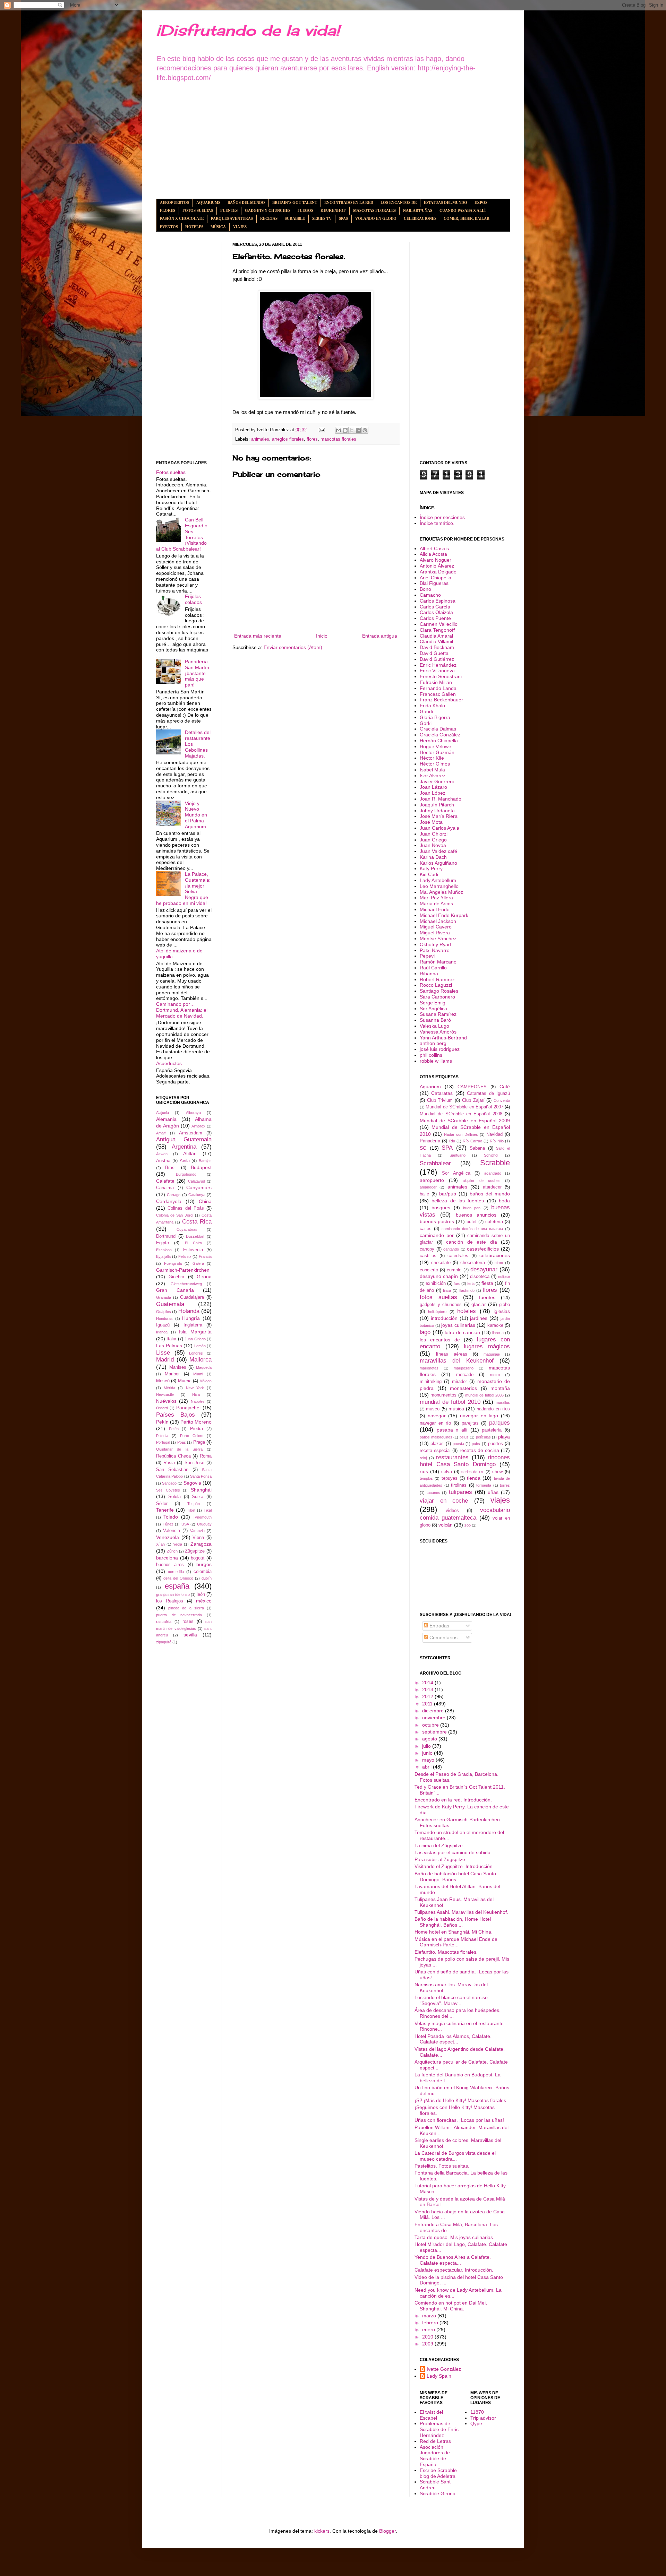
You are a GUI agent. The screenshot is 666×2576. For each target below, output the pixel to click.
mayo (429, 1760)
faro (457, 1283)
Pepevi (427, 956)
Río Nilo (497, 1141)
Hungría (191, 1318)
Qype (476, 2423)
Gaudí (426, 711)
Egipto (163, 1243)
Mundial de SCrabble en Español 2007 (464, 1107)
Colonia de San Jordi (175, 1215)
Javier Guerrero (437, 781)
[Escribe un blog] (345, 430)
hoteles (467, 1311)
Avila (185, 1161)
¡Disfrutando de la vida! (248, 30)
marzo (430, 2316)
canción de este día (472, 1242)
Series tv (322, 218)
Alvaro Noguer (436, 560)
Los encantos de (399, 202)
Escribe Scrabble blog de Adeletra (438, 2473)
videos (452, 1511)
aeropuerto (432, 1180)
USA (185, 1524)
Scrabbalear (435, 1163)
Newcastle (165, 1394)
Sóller (162, 1504)
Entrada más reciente (258, 636)
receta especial (435, 1451)
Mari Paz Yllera (436, 898)
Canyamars (199, 1187)
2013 (428, 1689)
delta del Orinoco (178, 1578)
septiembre (435, 1732)
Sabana (477, 1148)
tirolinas (459, 1485)
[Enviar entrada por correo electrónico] (322, 430)
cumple (454, 1270)
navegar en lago (479, 1416)
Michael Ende (435, 909)
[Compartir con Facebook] (358, 430)
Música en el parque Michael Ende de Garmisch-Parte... (456, 1942)
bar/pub (448, 1194)
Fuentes (229, 210)
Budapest (201, 1167)
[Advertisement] (333, 140)
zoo (468, 1525)
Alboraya (193, 1113)
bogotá (198, 1558)
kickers (322, 2531)
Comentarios (443, 1637)
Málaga (206, 1381)
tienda (474, 1478)
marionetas (429, 1368)
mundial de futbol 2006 (484, 1395)
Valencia (172, 1531)
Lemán (200, 1346)
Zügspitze (195, 1551)
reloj (423, 1458)
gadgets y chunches (441, 1305)
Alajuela (163, 1113)
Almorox (198, 1126)
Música (218, 227)
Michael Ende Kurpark (444, 915)
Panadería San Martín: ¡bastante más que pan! (198, 673)
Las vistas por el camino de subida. (453, 1852)
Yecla (178, 1544)
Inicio (322, 636)
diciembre (434, 1711)
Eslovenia (193, 1250)
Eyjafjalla (163, 1256)
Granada (164, 1297)
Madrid (165, 1360)
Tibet (191, 1510)
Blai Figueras (434, 583)
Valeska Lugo (434, 1026)
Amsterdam (191, 1133)
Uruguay (204, 1524)
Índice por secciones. (443, 517)
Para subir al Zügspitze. (441, 1859)
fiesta (487, 1283)
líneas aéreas (452, 1354)
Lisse (163, 1353)
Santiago (169, 1483)
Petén (174, 1429)
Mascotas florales (374, 210)
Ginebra (176, 1277)
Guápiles (164, 1312)
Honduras (164, 1319)
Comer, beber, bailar (467, 218)
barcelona (167, 1558)
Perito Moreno (196, 1422)
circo (499, 1263)
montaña (500, 1388)
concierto (429, 1270)
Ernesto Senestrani (441, 676)
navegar (437, 1416)
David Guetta (434, 653)
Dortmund (166, 1236)
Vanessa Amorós (438, 1032)
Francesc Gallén (438, 694)
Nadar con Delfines (461, 1134)
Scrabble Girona (438, 2493)
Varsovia (197, 1531)
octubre (431, 1725)
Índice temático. (437, 523)
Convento (502, 1100)
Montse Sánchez (438, 939)
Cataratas (442, 1093)
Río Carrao (472, 1141)
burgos (204, 1564)
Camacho (430, 595)
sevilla (190, 1635)
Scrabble (295, 218)
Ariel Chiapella (436, 578)
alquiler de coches (481, 1181)
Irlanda (162, 1332)
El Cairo (193, 1243)
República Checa (173, 1456)
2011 (428, 1704)
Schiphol (491, 1155)
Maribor (172, 1374)
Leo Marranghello (439, 886)
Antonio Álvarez (437, 566)
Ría (452, 1141)
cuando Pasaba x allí (463, 210)
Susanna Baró (435, 1020)
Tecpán (194, 1504)
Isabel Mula (432, 770)
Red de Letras (435, 2441)
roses (188, 1622)
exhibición (436, 1283)
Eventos (169, 227)
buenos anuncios (476, 1215)
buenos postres (437, 1221)
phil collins (431, 1055)
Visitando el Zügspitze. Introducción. (454, 1866)
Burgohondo (186, 1174)
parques (499, 1423)
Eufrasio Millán (436, 682)
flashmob (467, 1290)
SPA (447, 1148)
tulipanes (460, 1492)
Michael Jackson (438, 921)
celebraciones (495, 1255)
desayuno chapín (439, 1276)
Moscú (163, 1381)
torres (505, 1485)
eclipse (504, 1277)
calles (426, 1229)
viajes (500, 1500)
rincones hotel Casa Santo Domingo (465, 1461)
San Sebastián (172, 1470)
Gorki (426, 723)
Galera (198, 1263)
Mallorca (200, 1360)
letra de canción (462, 1332)
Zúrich (172, 1551)
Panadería (430, 1141)
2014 (428, 1683)
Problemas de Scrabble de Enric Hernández (439, 2429)
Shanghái (201, 1490)
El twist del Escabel (431, 2415)
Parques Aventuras (232, 218)
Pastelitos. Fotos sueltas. (442, 2166)
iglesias (502, 1311)
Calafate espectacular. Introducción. (454, 2270)
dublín (207, 1578)
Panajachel (188, 1408)
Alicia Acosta (433, 554)
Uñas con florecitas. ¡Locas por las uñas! (459, 2120)
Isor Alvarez (433, 776)
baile (424, 1194)
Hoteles (194, 227)
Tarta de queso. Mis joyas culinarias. (454, 2237)
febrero (431, 2323)
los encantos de (440, 1340)
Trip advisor (483, 2418)
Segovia (192, 1483)
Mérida (169, 1388)
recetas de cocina (479, 1450)
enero (429, 2329)
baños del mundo (490, 1194)
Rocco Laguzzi (436, 985)
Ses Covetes (168, 1490)
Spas (343, 218)
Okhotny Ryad (435, 944)
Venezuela (168, 1537)
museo (433, 1409)
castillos (428, 1256)
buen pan (472, 1208)
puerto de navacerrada (179, 1615)
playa (504, 1437)
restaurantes (452, 1457)
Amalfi (161, 1133)
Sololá (174, 1497)
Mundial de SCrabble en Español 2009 (465, 1121)
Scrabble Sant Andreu (435, 2485)
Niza (196, 1394)
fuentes (487, 1297)
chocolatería (473, 1263)
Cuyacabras (187, 1229)
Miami (198, 1374)
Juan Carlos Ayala (439, 828)
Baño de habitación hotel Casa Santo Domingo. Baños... (455, 1877)
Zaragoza (201, 1544)
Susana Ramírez (438, 1014)
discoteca (480, 1277)
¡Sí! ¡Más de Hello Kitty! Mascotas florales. (461, 2100)
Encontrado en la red (349, 202)
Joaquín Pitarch (437, 805)
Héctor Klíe (432, 758)
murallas (503, 1402)
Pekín (162, 1422)
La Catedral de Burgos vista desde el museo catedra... (455, 2156)
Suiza (198, 1497)
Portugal (163, 1442)
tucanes (433, 1493)
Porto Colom (192, 1436)
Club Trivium (440, 1100)
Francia (205, 1256)
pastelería (492, 1430)
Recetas (269, 218)
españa (177, 1586)
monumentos (443, 1395)
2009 (428, 2344)
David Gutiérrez (437, 659)
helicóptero (437, 1312)
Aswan (162, 1154)
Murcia (185, 1381)
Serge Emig (433, 1003)
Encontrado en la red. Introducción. (453, 1800)
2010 (428, 2337)
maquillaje (492, 1354)
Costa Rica (197, 1222)
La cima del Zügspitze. (439, 1845)
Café (505, 1087)
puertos (496, 1444)
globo (505, 1305)
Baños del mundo (246, 202)
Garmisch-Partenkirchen (183, 1270)
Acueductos (169, 1063)
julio (427, 1746)
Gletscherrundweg (186, 1284)
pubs (476, 1444)
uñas (493, 1492)
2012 (428, 1696)
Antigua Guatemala (184, 1139)
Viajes (240, 227)
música (456, 1409)
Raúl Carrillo (433, 968)
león (201, 1594)
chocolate (441, 1263)
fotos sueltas (438, 1297)
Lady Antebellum (438, 880)
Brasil (171, 1168)
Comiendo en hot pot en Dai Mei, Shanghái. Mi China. (451, 2306)
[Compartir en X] (352, 430)
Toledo (171, 1517)
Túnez (168, 1524)
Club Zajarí (473, 1100)
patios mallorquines (436, 1437)
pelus (464, 1437)
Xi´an (160, 1544)
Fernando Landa (438, 688)
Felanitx (185, 1256)
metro (495, 1375)
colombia (203, 1572)
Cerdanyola (169, 1201)
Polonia (162, 1436)
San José (194, 1463)
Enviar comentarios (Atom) (293, 647)
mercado (465, 1375)
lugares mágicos (487, 1346)
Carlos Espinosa (438, 601)
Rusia (169, 1463)
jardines (479, 1318)
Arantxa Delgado (438, 572)
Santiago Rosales (439, 991)
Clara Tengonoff (437, 630)
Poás (182, 1442)
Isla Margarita (195, 1332)
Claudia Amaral (436, 636)
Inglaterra (193, 1325)
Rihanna (429, 974)
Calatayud (197, 1181)
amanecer (428, 1187)
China (205, 1201)
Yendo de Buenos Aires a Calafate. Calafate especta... (453, 2260)
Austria (163, 1161)
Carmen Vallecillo (439, 624)
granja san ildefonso (173, 1594)
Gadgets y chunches (268, 210)
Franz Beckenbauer (441, 700)
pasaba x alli (452, 1430)
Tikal (208, 1510)
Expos (481, 202)
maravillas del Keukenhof (457, 1361)
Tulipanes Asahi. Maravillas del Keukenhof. (461, 1912)
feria (471, 1283)
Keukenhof (333, 210)
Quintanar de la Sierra (179, 1449)
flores (312, 439)
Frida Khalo (432, 706)
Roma (206, 1456)
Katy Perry (431, 868)
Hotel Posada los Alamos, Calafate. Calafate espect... (453, 2039)
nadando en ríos (493, 1409)
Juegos (305, 210)
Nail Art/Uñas (418, 210)
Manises (178, 1367)
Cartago (174, 1195)
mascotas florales (338, 439)
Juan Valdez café (438, 851)
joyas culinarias (458, 1325)
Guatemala (170, 1304)
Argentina (184, 1147)
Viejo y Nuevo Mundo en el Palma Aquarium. (196, 815)
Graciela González (440, 735)
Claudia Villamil (436, 641)
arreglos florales (288, 439)
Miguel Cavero (436, 927)
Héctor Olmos (435, 764)
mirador (459, 1382)
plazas (437, 1444)
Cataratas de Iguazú (488, 1093)
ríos (424, 1471)
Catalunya (197, 1195)
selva (447, 1472)
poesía (458, 1444)
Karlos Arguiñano (438, 863)
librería (498, 1333)
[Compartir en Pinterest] (365, 430)
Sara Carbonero (437, 997)
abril (428, 1767)
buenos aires (170, 1565)
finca (447, 1290)
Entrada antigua (380, 636)
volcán (446, 1525)
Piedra (197, 1429)
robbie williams (436, 1061)
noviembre (434, 1718)
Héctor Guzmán (437, 752)
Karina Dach (433, 857)
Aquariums (208, 202)
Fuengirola (173, 1263)
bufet (472, 1222)
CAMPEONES (472, 1087)
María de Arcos (436, 904)
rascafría (164, 1622)
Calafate (165, 1181)
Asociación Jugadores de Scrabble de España (435, 2456)
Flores (168, 210)
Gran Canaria (175, 1290)
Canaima (165, 1188)
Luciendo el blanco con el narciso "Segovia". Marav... (451, 2000)
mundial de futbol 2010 (450, 1402)
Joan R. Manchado (441, 799)
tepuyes (450, 1478)
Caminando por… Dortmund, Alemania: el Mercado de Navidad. (182, 1010)
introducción (444, 1318)
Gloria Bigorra (435, 717)
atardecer (492, 1187)
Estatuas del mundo (446, 202)
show (497, 1472)
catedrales (458, 1256)
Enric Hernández (438, 665)
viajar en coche (444, 1501)
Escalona (164, 1250)
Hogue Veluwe (436, 746)
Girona (204, 1277)
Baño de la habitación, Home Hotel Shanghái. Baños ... (453, 1922)
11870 (477, 2412)
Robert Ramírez (437, 979)
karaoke (495, 1325)
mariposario (464, 1368)
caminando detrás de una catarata (472, 1229)
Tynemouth (202, 1517)
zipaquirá (164, 1642)
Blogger (387, 2531)
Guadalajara (192, 1297)
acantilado (493, 1173)
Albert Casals (434, 548)
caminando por (437, 1235)
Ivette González (444, 2369)
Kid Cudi (429, 874)
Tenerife (165, 1510)
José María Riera (439, 816)
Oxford (162, 1408)
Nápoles (198, 1401)
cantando (451, 1249)
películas (483, 1437)
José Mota (431, 822)
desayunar (484, 1269)
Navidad (494, 1134)
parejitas (470, 1423)
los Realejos (170, 1601)
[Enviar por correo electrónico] (339, 430)
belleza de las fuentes (458, 1201)
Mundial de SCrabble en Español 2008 (461, 1114)
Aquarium (430, 1087)
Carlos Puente (435, 618)
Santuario (458, 1155)
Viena (198, 1538)
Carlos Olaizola (436, 612)
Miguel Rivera (435, 933)
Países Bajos (176, 1415)
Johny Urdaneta (437, 811)
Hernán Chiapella (439, 741)
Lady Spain (439, 2376)
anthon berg (433, 1043)
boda (504, 1201)
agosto (430, 1739)
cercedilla (176, 1572)
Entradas (439, 1626)
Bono (425, 589)
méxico (204, 1601)
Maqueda (204, 1367)
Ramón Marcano (438, 962)
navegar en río (435, 1423)
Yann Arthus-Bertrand (443, 1038)
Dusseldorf (195, 1236)
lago (425, 1332)
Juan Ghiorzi (434, 834)
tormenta (484, 1485)
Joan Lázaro (433, 787)
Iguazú (163, 1325)
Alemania (166, 1119)
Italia (171, 1339)
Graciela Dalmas (438, 729)
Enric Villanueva (437, 671)
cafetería (494, 1222)
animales (260, 439)
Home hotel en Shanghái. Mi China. (454, 1932)
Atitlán (190, 1153)
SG (423, 1148)
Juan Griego (195, 1339)
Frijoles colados (193, 599)
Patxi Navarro (435, 950)
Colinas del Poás (186, 1208)
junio (428, 1753)
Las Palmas (169, 1346)
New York (195, 1388)
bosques (441, 1208)
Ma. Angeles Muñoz (441, 892)
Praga (199, 1442)
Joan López (433, 793)
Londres (196, 1353)
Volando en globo (376, 218)
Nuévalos (166, 1401)
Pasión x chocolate (182, 218)
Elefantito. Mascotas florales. (446, 1952)
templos (426, 1478)
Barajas (205, 1161)
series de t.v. (473, 1472)
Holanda (189, 1311)
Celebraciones (420, 218)
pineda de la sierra (186, 1608)
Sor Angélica (433, 1009)
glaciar (479, 1304)
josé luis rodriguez (440, 1049)
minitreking (431, 1382)
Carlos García (435, 607)
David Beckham (437, 647)
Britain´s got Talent (295, 202)
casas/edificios (483, 1249)
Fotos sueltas (198, 210)
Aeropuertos (174, 202)
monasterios (463, 1388)
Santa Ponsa (201, 1476)
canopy (427, 1249)
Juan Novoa (433, 845)
